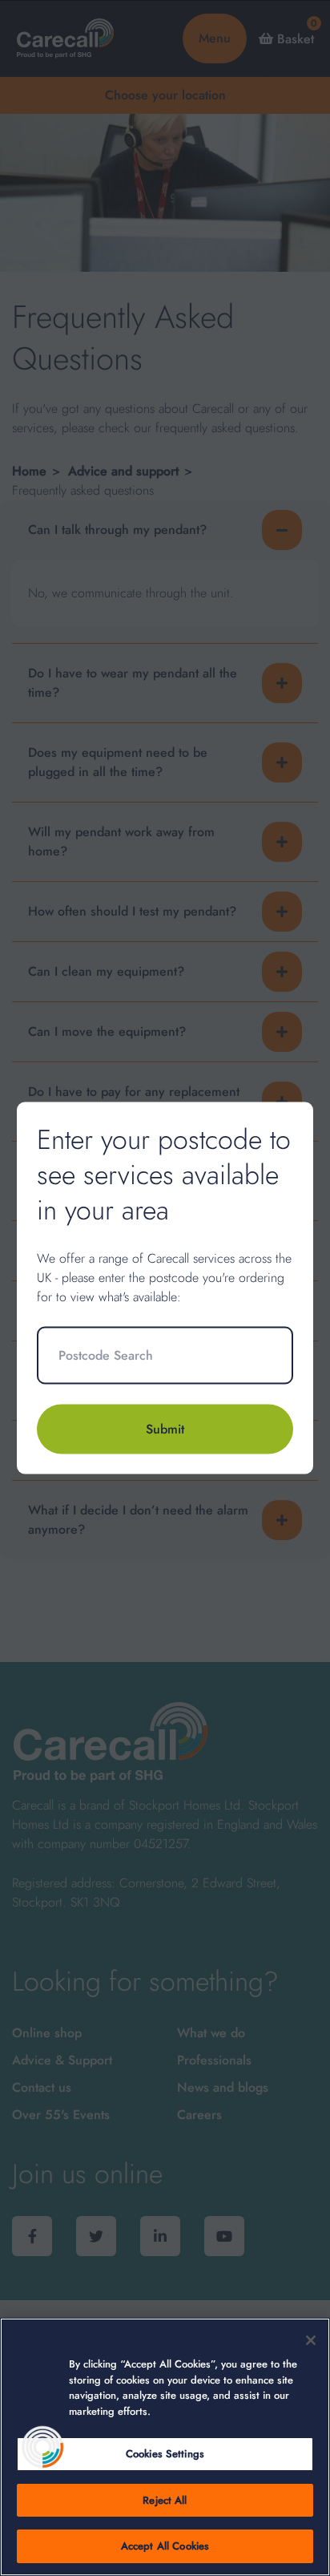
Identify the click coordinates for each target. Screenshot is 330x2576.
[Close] (311, 2340)
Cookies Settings (165, 2454)
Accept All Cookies (165, 2546)
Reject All (165, 2500)
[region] (165, 2447)
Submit (165, 1428)
